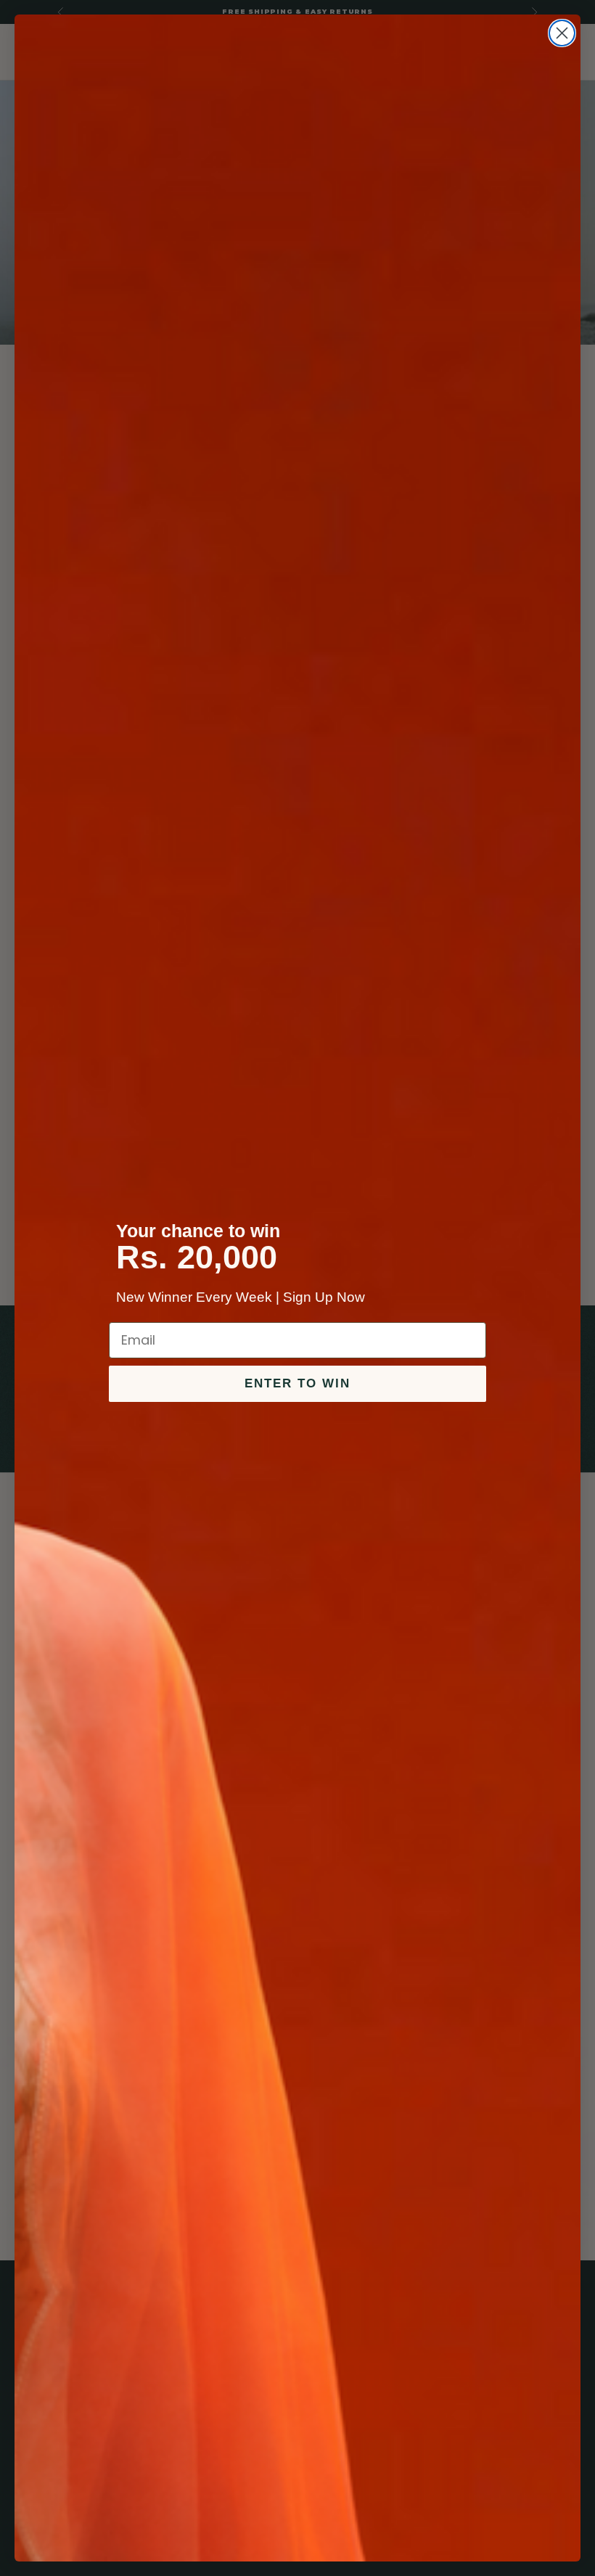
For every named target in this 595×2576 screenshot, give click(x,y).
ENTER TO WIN (297, 1383)
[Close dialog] (562, 33)
